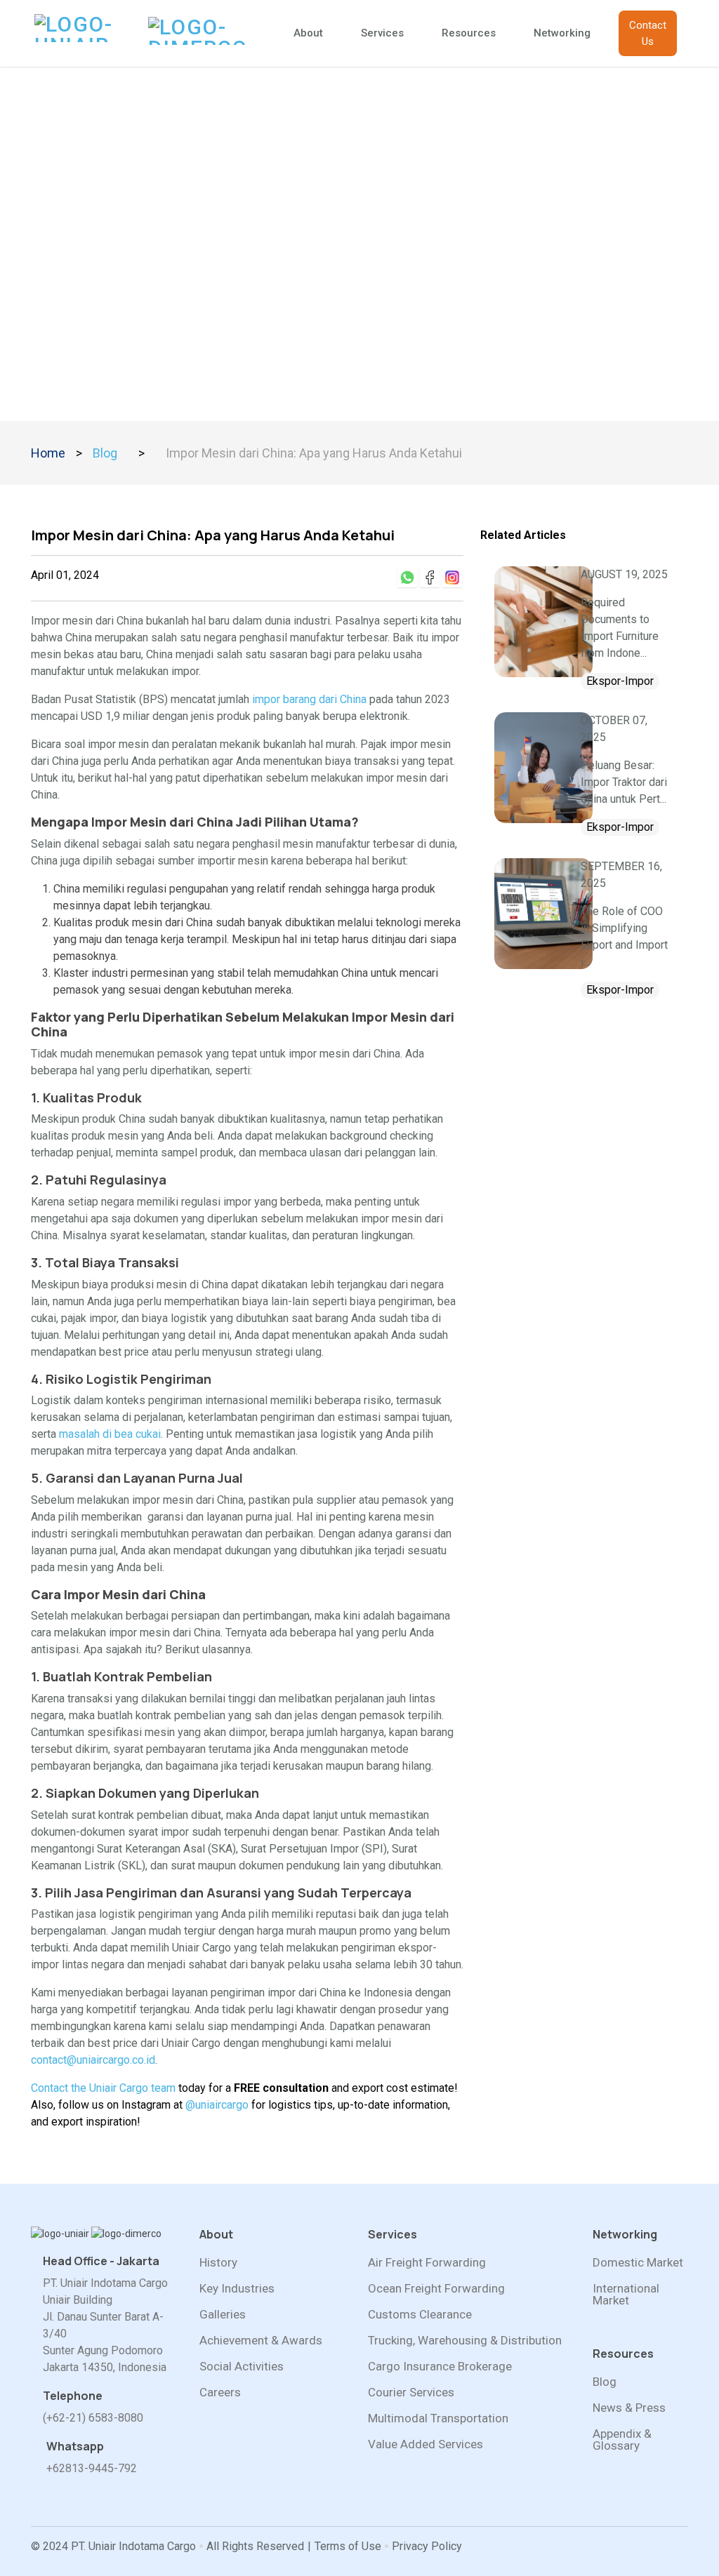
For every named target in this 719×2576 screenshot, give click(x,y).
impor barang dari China (309, 699)
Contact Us (648, 33)
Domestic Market (638, 2263)
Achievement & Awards (261, 2341)
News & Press (629, 2408)
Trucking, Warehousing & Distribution (465, 2341)
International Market (626, 2295)
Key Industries (237, 2289)
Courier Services (411, 2393)
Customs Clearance (420, 2315)
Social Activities (242, 2367)
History (218, 2263)
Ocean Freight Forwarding (436, 2289)
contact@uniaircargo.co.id (93, 2060)
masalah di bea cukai (110, 1434)
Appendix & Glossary (622, 2440)
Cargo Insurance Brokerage (440, 2367)
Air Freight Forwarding (427, 2263)
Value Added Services (426, 2444)
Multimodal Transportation (438, 2418)
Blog (105, 453)
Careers (220, 2393)
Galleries (223, 2315)
